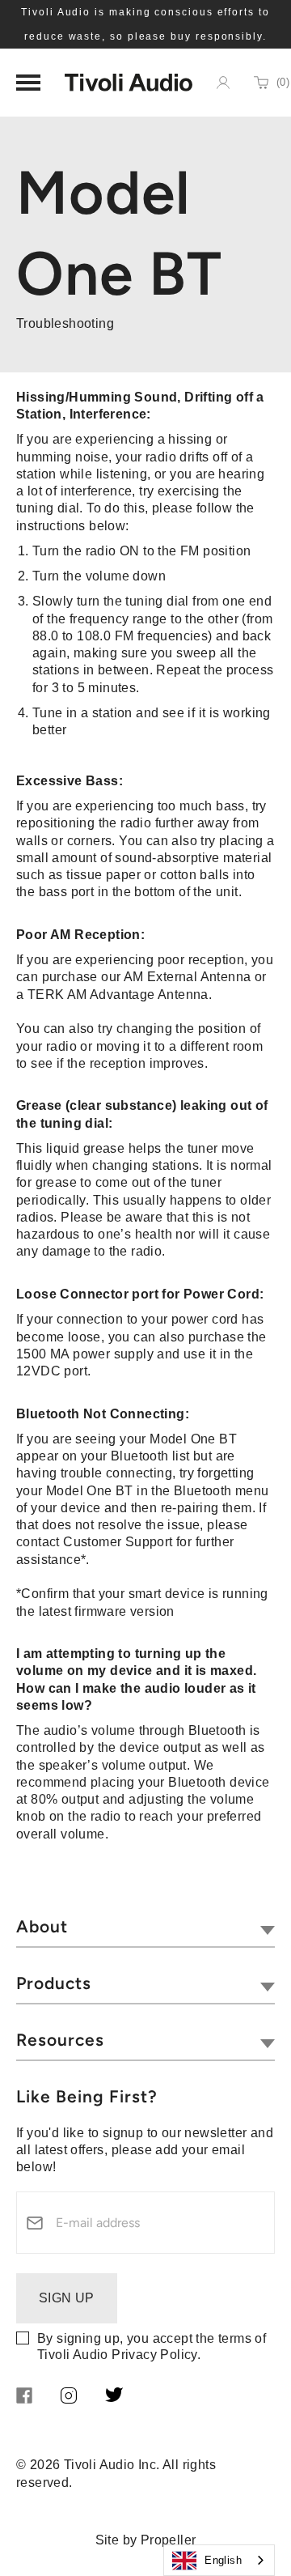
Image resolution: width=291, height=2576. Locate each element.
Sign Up (67, 2298)
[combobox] (219, 2560)
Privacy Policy (154, 2355)
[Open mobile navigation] (28, 83)
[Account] (223, 83)
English (223, 2560)
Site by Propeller (146, 2540)
